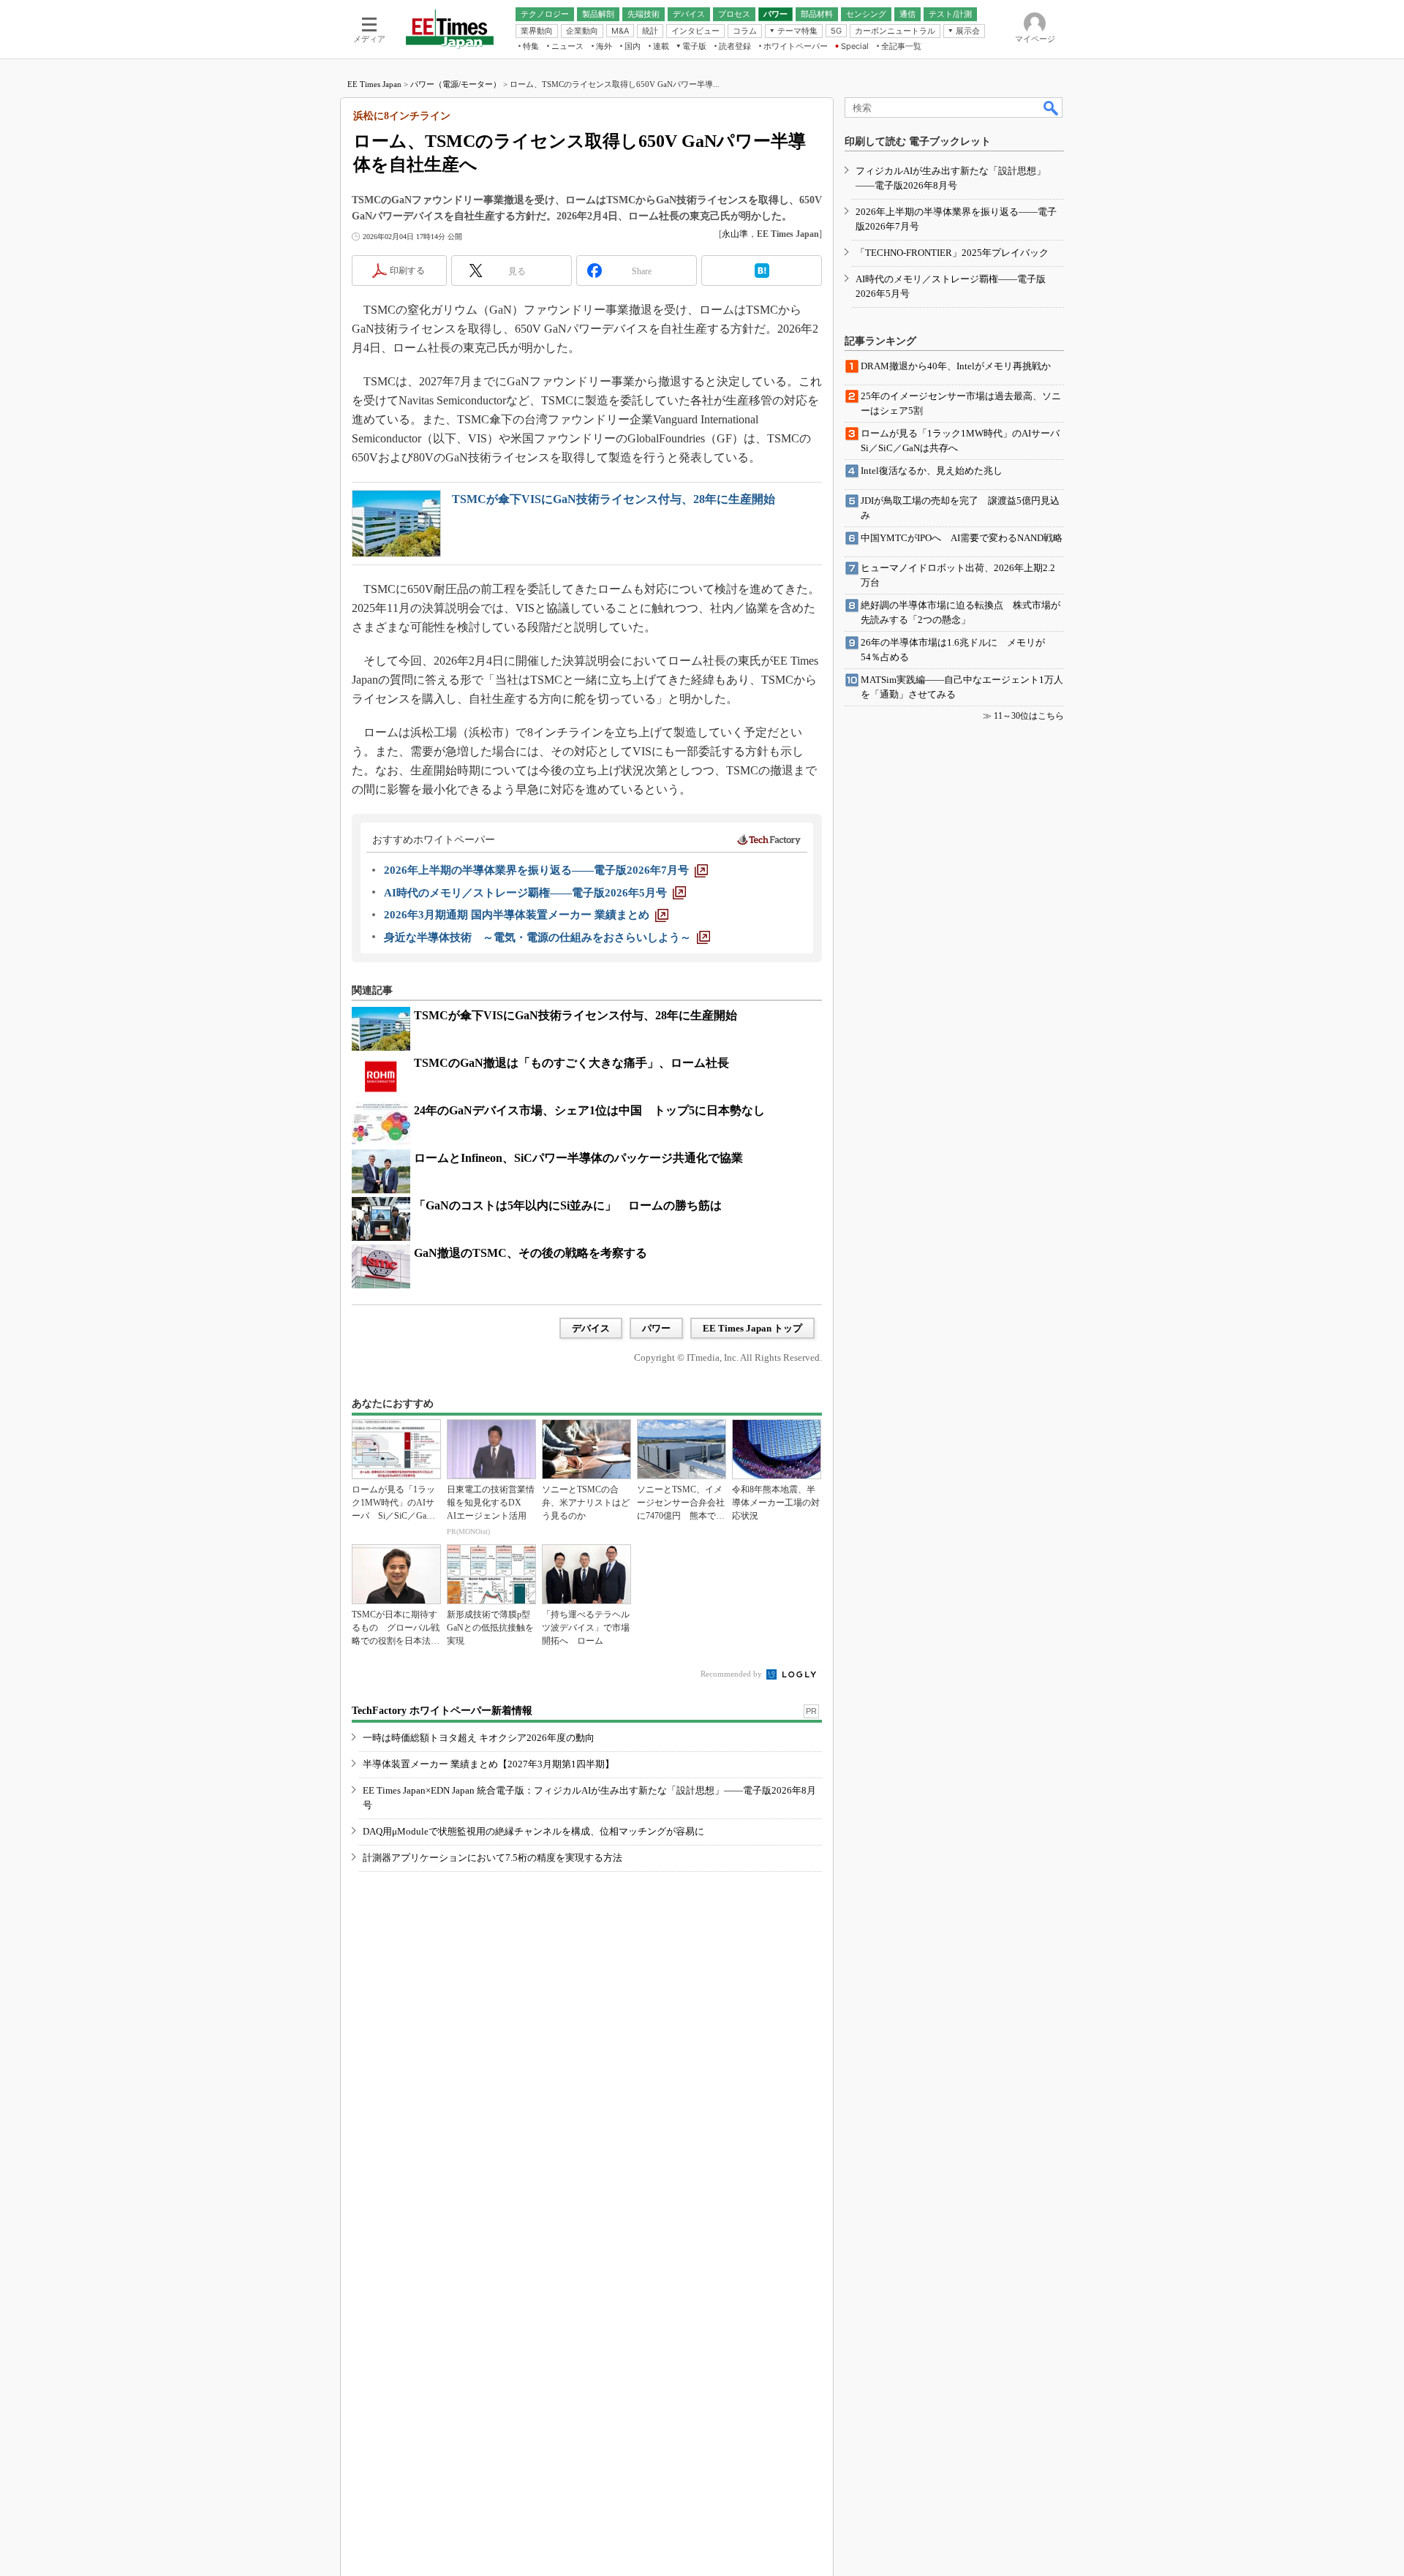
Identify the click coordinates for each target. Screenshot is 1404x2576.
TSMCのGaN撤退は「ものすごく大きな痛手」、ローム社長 (571, 1063)
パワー (656, 1328)
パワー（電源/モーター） (456, 84)
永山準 (735, 234)
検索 (1052, 107)
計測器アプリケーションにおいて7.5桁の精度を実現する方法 (492, 1858)
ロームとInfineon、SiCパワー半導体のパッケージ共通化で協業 (578, 1158)
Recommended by (732, 1674)
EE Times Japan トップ (752, 1328)
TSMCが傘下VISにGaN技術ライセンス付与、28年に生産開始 (614, 499)
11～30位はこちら (1029, 716)
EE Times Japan (374, 84)
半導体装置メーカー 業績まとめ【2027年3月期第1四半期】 (488, 1764)
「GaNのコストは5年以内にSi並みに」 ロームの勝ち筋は (568, 1205)
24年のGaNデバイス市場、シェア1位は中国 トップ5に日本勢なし (589, 1110)
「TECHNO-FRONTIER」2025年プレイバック (952, 253)
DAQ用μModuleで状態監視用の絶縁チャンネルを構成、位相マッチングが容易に (533, 1831)
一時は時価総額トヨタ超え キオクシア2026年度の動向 (479, 1738)
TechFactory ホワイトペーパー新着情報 (442, 1711)
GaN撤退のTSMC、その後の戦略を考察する (531, 1253)
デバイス (591, 1328)
